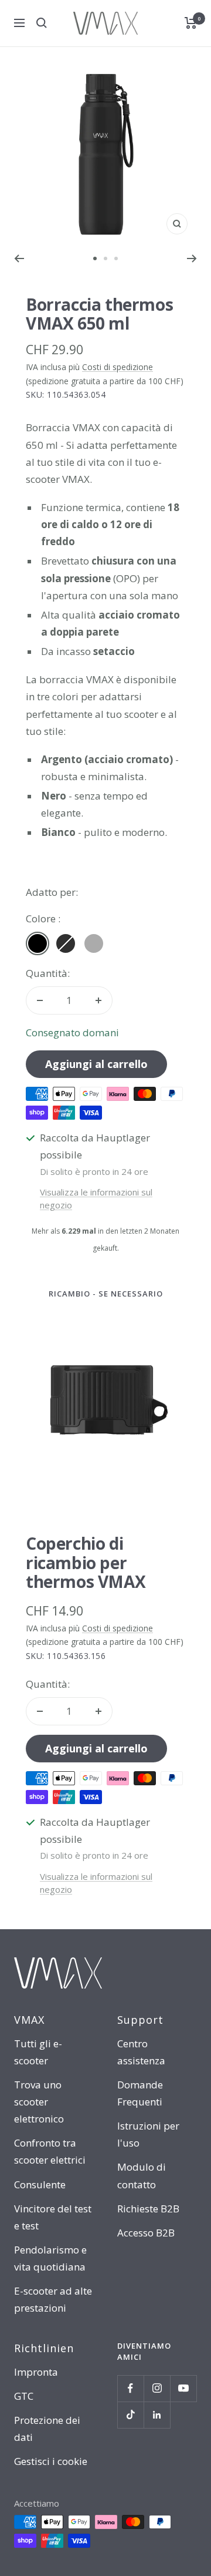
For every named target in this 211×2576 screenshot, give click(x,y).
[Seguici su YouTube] (183, 2388)
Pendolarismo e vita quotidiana (50, 2258)
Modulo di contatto (142, 2175)
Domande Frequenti (140, 2093)
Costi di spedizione (118, 367)
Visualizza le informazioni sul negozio (96, 1199)
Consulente (40, 2184)
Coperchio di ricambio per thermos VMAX (86, 1562)
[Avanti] (192, 258)
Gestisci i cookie (51, 2461)
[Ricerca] (42, 23)
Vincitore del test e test (53, 2217)
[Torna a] (19, 258)
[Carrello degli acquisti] (191, 23)
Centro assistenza (141, 2052)
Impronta (36, 2372)
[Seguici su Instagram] (157, 2388)
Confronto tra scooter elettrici (50, 2151)
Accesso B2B (146, 2233)
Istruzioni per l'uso (148, 2134)
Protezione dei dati (47, 2429)
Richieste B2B (148, 2209)
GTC (24, 2396)
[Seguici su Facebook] (130, 2388)
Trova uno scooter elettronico (39, 2102)
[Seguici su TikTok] (130, 2415)
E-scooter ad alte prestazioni (53, 2299)
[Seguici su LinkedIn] (157, 2415)
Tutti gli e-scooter (38, 2052)
